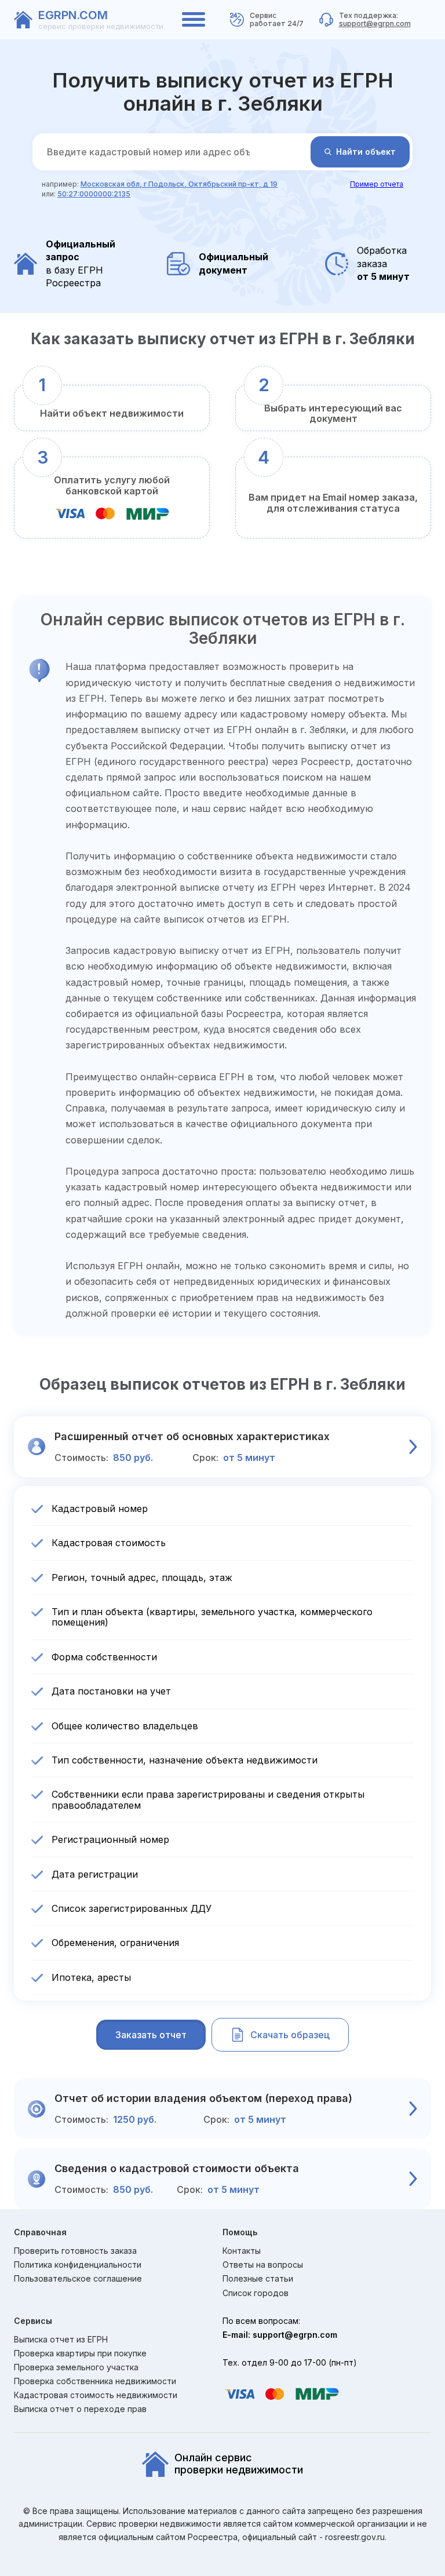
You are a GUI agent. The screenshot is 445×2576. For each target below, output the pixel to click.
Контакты (242, 2251)
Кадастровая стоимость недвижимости (96, 2395)
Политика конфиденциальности (78, 2265)
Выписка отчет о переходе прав (80, 2409)
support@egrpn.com (375, 23)
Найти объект (366, 152)
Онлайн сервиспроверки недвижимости (239, 2464)
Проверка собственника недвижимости (95, 2381)
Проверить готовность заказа (75, 2251)
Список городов (256, 2293)
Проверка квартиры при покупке (80, 2353)
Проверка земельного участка (76, 2367)
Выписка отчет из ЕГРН (61, 2340)
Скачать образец (290, 2035)
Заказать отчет (151, 2035)
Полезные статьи (258, 2279)
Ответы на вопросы (263, 2265)
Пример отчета (377, 184)
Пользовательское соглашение (78, 2279)
